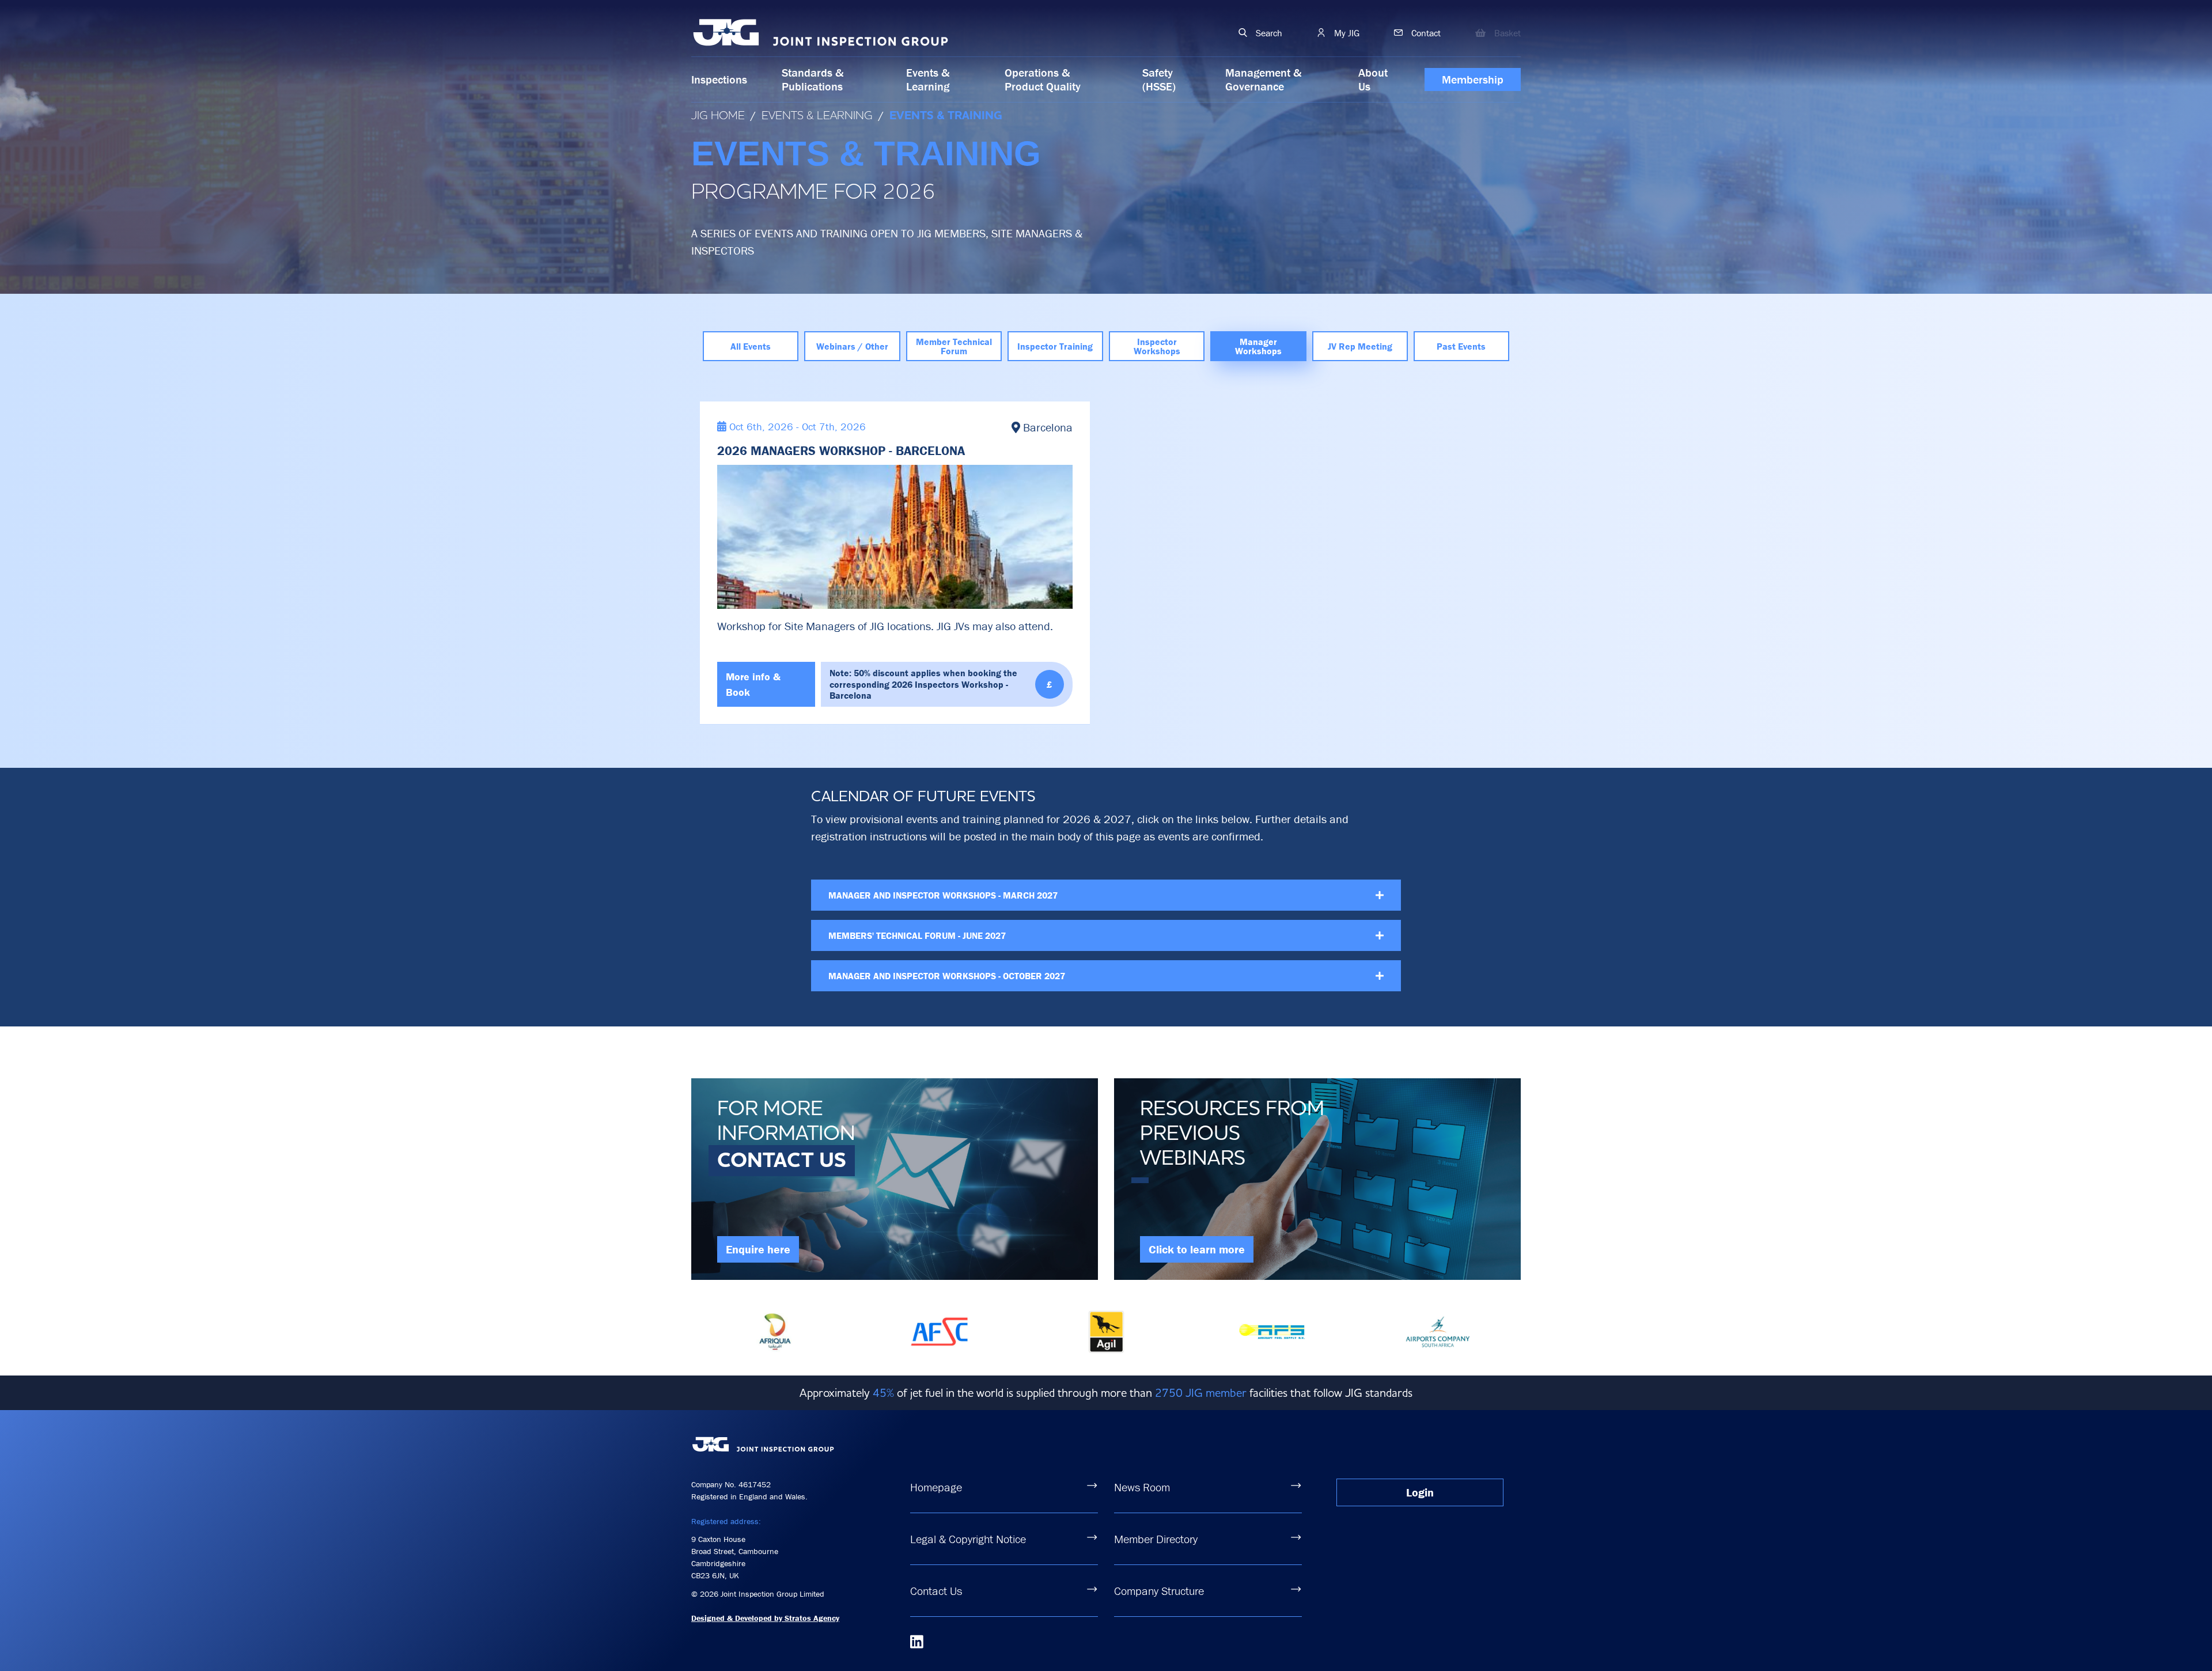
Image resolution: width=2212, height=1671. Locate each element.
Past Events (1461, 346)
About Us (1373, 79)
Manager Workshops (1258, 346)
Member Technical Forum (954, 346)
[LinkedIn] (917, 1642)
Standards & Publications (813, 79)
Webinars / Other (852, 346)
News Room (1142, 1487)
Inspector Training (1055, 346)
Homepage (936, 1487)
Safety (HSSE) (1159, 79)
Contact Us (936, 1591)
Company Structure (1159, 1591)
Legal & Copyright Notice (968, 1539)
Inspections (719, 79)
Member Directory (1156, 1539)
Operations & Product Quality (1043, 79)
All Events (751, 346)
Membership (1473, 79)
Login (1420, 1492)
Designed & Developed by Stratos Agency (765, 1618)
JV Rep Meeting (1360, 346)
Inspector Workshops (1157, 346)
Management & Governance (1263, 79)
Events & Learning (928, 79)
